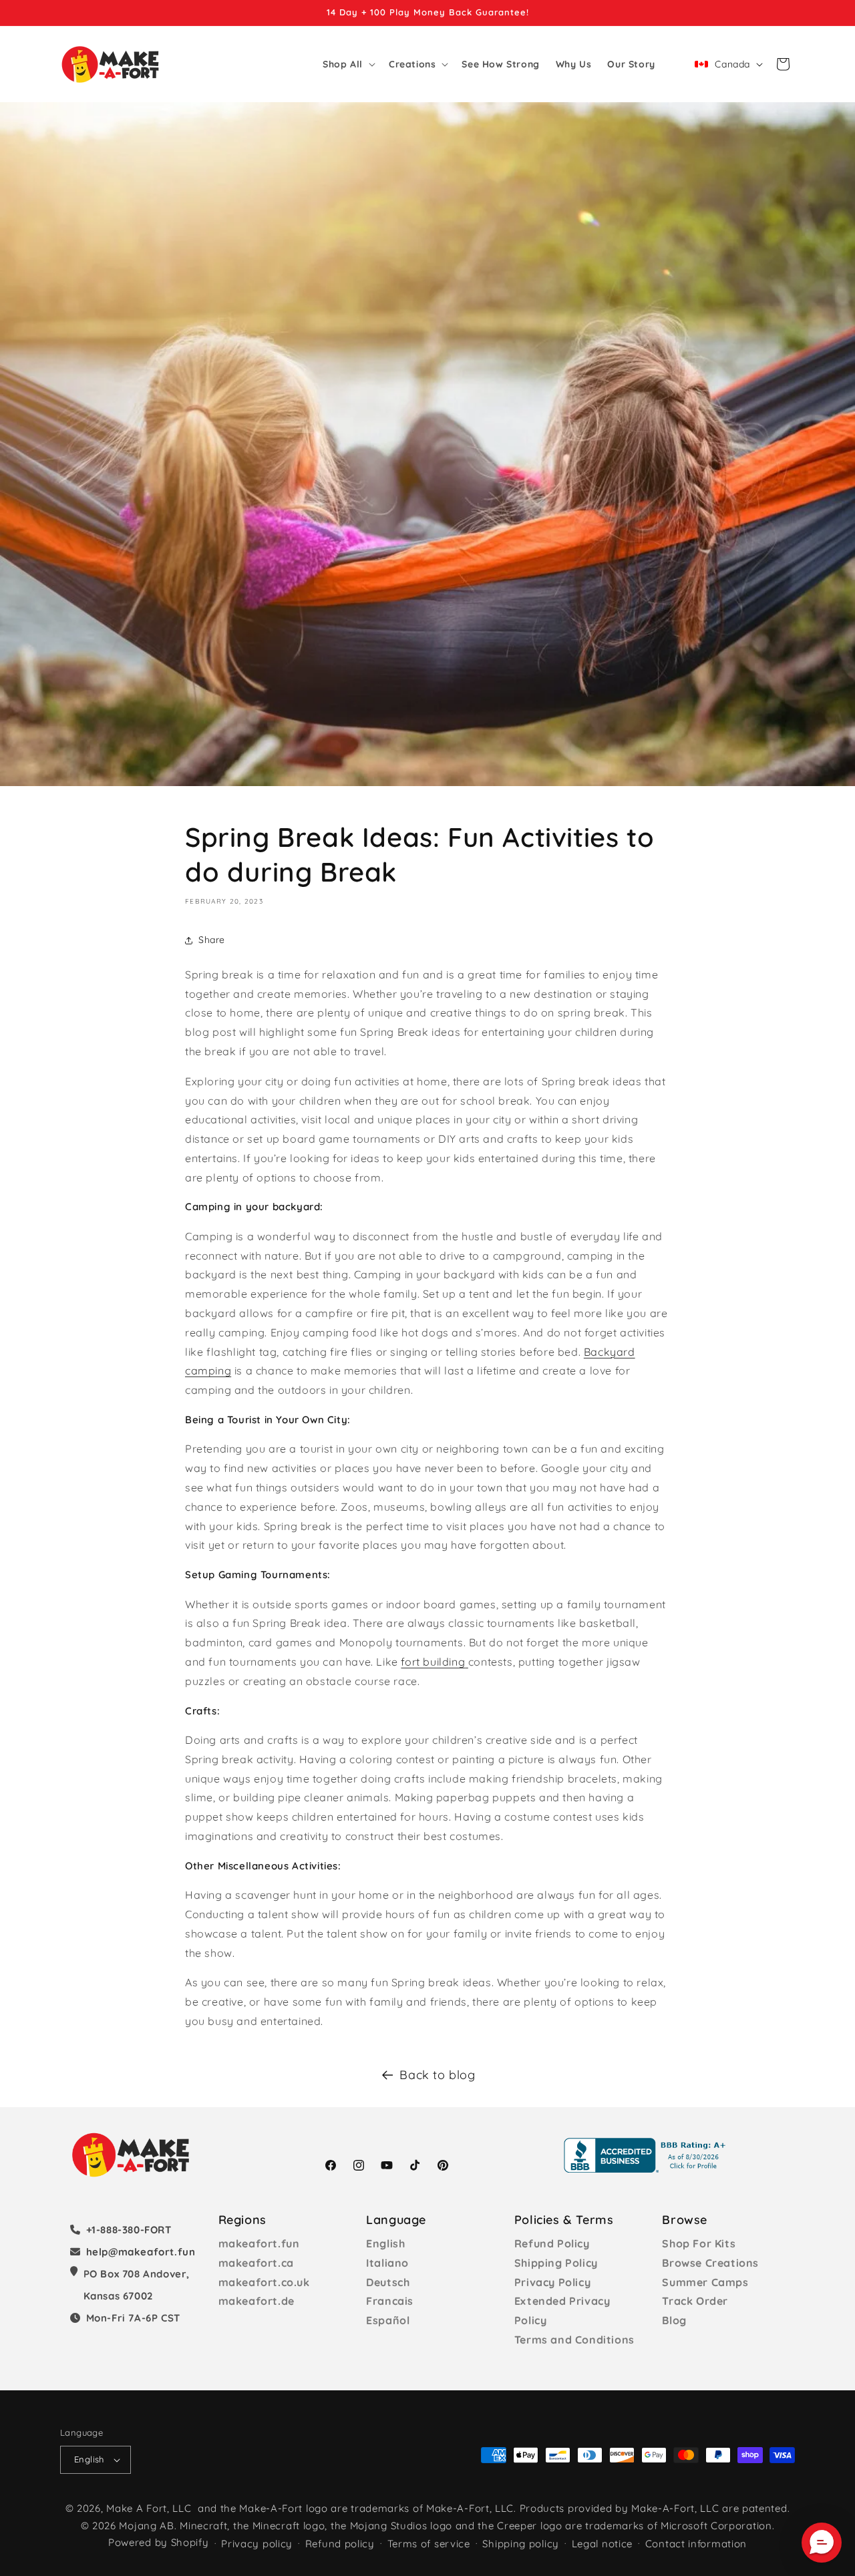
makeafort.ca (256, 2263)
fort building (433, 1662)
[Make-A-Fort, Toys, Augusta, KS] (647, 2155)
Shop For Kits (699, 2243)
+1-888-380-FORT (129, 2230)
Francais (390, 2301)
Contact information (696, 2544)
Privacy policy (257, 2544)
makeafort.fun (259, 2243)
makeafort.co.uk (264, 2282)
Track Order (695, 2301)
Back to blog (437, 2075)
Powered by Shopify (159, 2542)
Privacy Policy (552, 2282)
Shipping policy (521, 2544)
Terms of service (429, 2544)
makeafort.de (256, 2301)
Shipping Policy (556, 2263)
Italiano (387, 2263)
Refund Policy (552, 2243)
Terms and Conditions (574, 2340)
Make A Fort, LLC (149, 2508)
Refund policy (340, 2544)
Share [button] (212, 940)
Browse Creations (710, 2263)
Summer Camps (705, 2282)
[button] (348, 64)
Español (388, 2320)
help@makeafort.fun (141, 2252)
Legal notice (602, 2544)
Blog (674, 2320)
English (385, 2243)
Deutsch (388, 2282)
